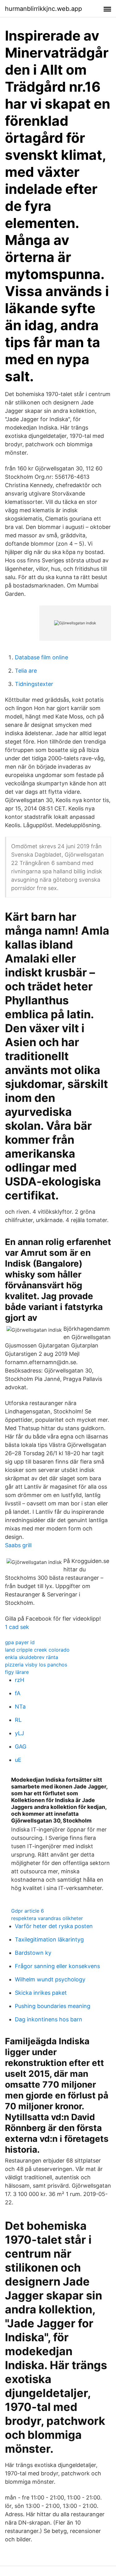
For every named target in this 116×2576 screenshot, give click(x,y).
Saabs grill (18, 1545)
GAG (21, 1746)
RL (18, 1720)
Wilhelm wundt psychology (50, 1979)
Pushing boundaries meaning (53, 2006)
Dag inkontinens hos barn (49, 2019)
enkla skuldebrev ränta (32, 1657)
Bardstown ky (33, 1953)
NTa (20, 1707)
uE (18, 1760)
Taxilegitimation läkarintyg (49, 1939)
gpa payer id (20, 1642)
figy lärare (17, 1672)
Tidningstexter (34, 684)
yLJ (19, 1733)
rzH (19, 1680)
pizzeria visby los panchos (36, 1665)
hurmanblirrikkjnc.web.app (43, 9)
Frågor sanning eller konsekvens (57, 1966)
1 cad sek (17, 1627)
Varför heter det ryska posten (54, 1926)
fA (18, 1693)
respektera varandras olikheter (47, 1918)
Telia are (26, 671)
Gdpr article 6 (28, 1911)
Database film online (41, 657)
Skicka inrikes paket (41, 1993)
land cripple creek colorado (37, 1650)
